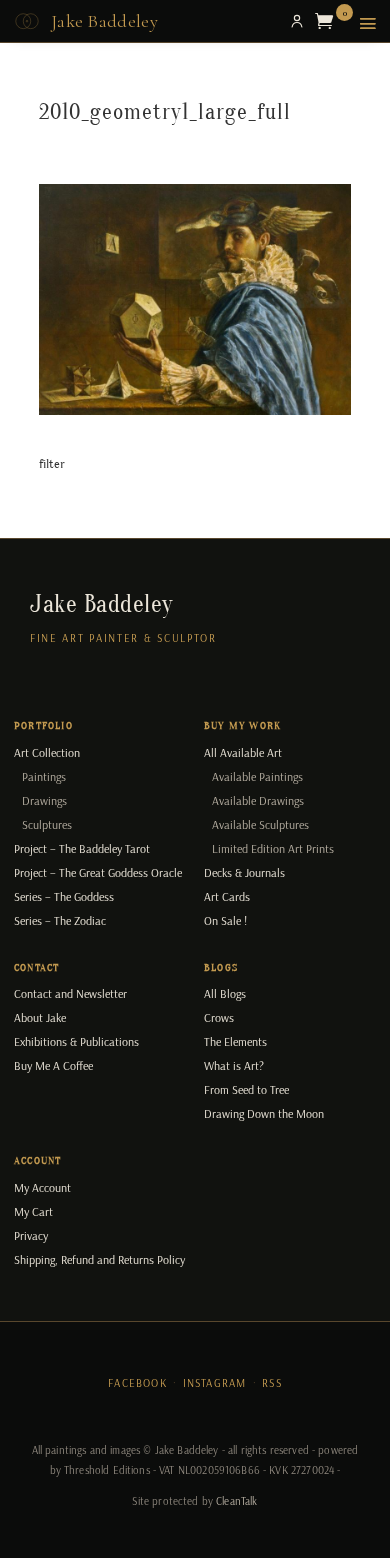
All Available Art (243, 752)
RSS (272, 1383)
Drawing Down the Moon (264, 1113)
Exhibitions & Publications (76, 1041)
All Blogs (225, 993)
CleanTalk (236, 1501)
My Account (42, 1187)
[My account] (297, 21)
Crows (219, 1017)
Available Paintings (257, 776)
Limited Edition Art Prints (273, 848)
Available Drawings (258, 800)
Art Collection (47, 752)
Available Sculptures (260, 824)
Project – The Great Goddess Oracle (98, 872)
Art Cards (227, 896)
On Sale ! (225, 920)
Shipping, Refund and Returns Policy (99, 1259)
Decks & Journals (244, 872)
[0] (329, 21)
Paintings (44, 776)
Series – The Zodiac (60, 920)
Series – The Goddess (64, 896)
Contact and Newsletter (70, 993)
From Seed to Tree (246, 1089)
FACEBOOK (137, 1383)
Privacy (31, 1235)
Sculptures (47, 824)
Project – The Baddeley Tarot (82, 848)
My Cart (33, 1211)
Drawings (44, 800)
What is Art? (234, 1065)
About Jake (40, 1017)
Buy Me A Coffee (53, 1065)
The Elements (235, 1041)
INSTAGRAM (215, 1383)
